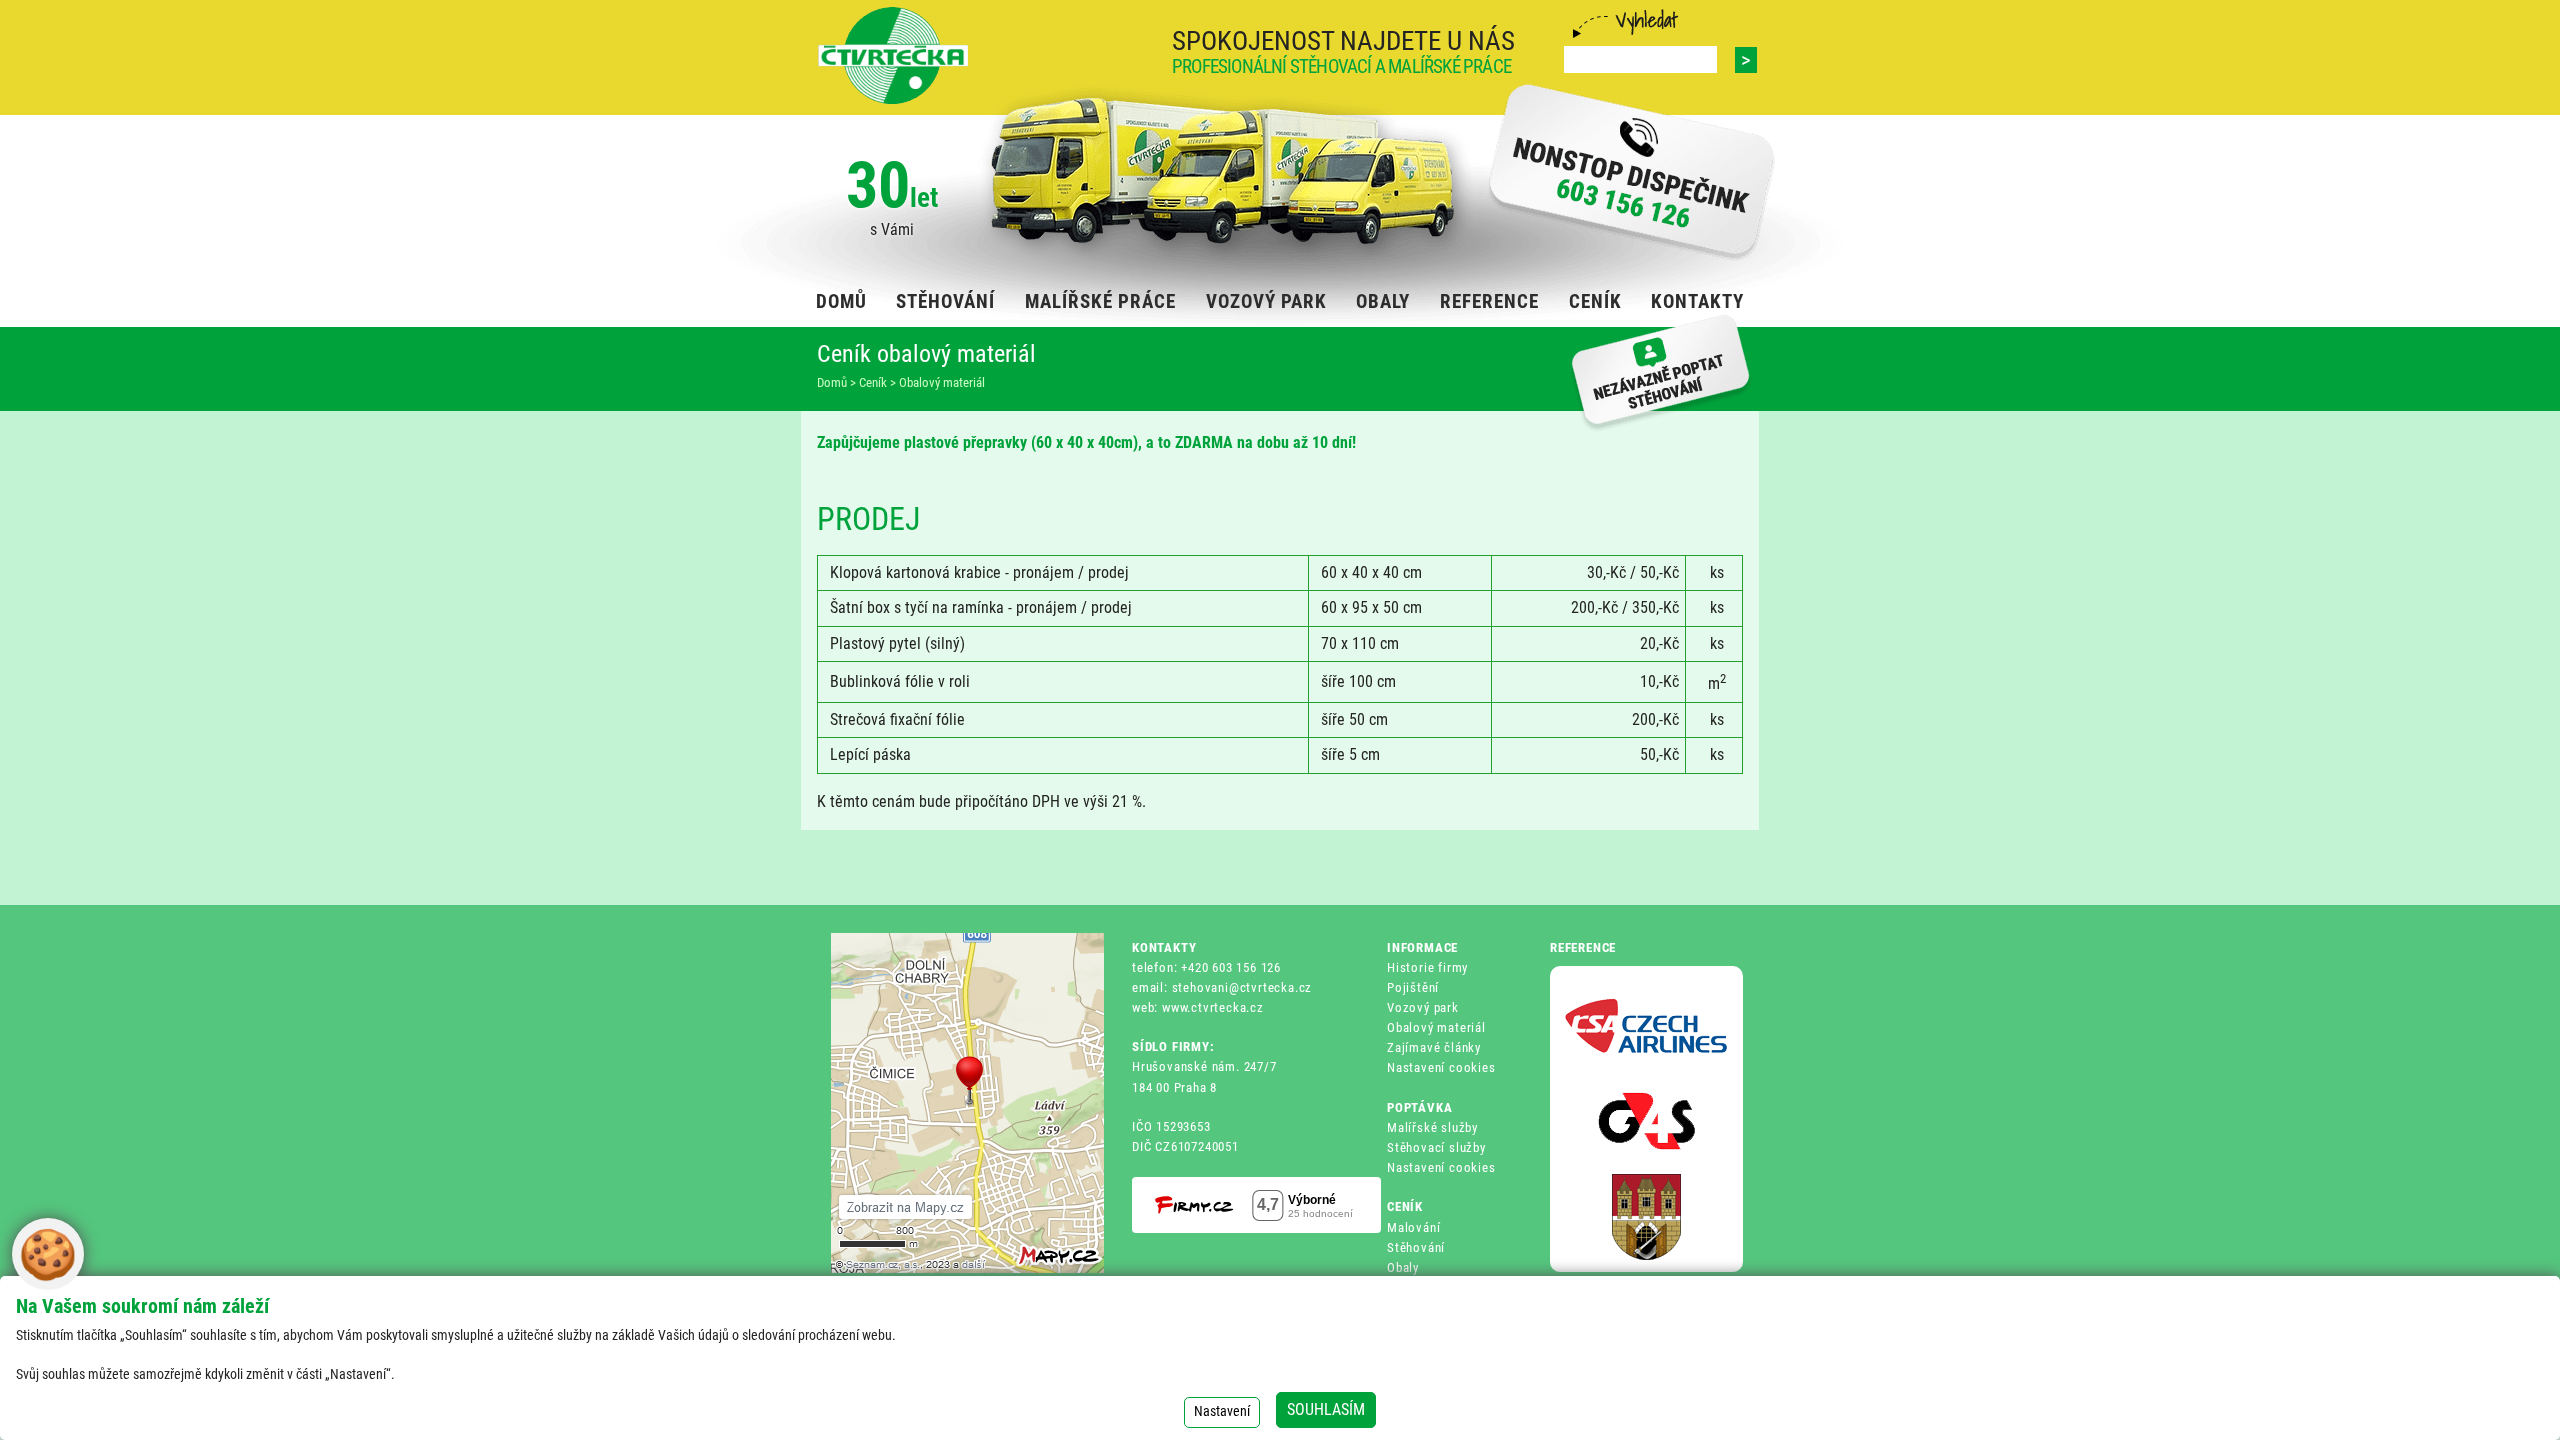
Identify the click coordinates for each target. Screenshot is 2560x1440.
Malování (1413, 1227)
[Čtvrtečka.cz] (893, 55)
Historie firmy (1427, 967)
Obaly (1403, 1267)
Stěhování (1416, 1247)
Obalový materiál (1436, 1027)
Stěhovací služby (1436, 1147)
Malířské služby (1432, 1127)
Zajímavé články (1434, 1047)
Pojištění (1413, 987)
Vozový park (1423, 1007)
